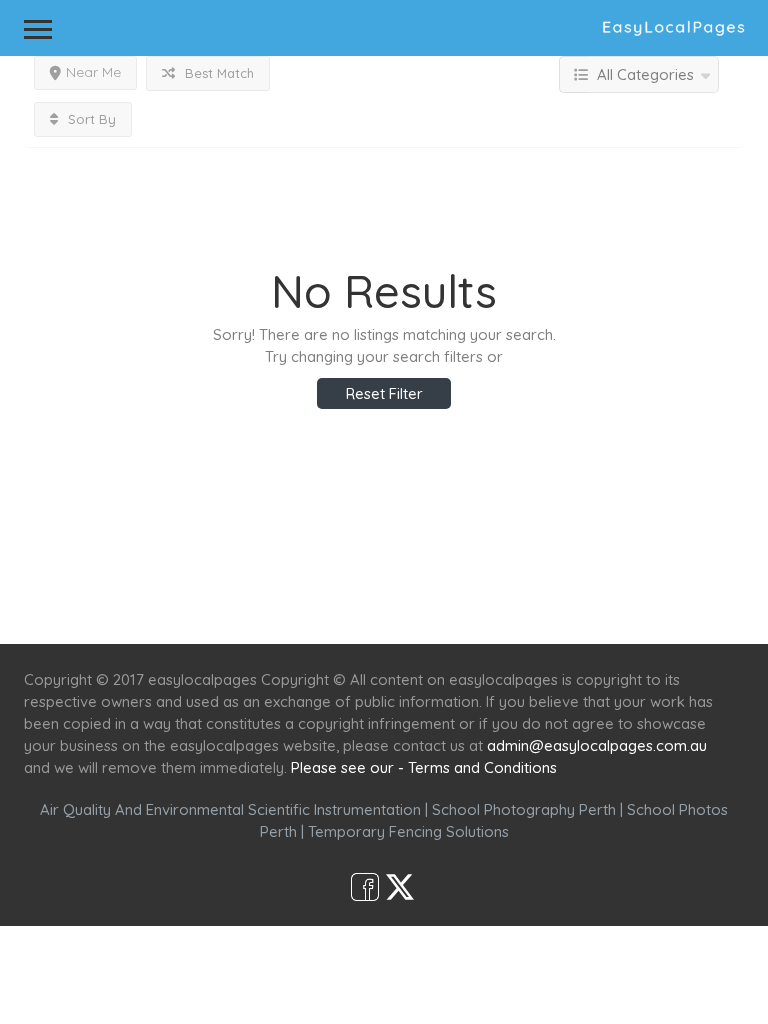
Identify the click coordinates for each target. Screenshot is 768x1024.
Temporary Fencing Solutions (408, 831)
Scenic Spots (386, 607)
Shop (550, 607)
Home (191, 607)
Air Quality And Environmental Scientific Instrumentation (230, 809)
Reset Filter (384, 393)
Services (276, 607)
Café (481, 607)
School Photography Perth (524, 809)
